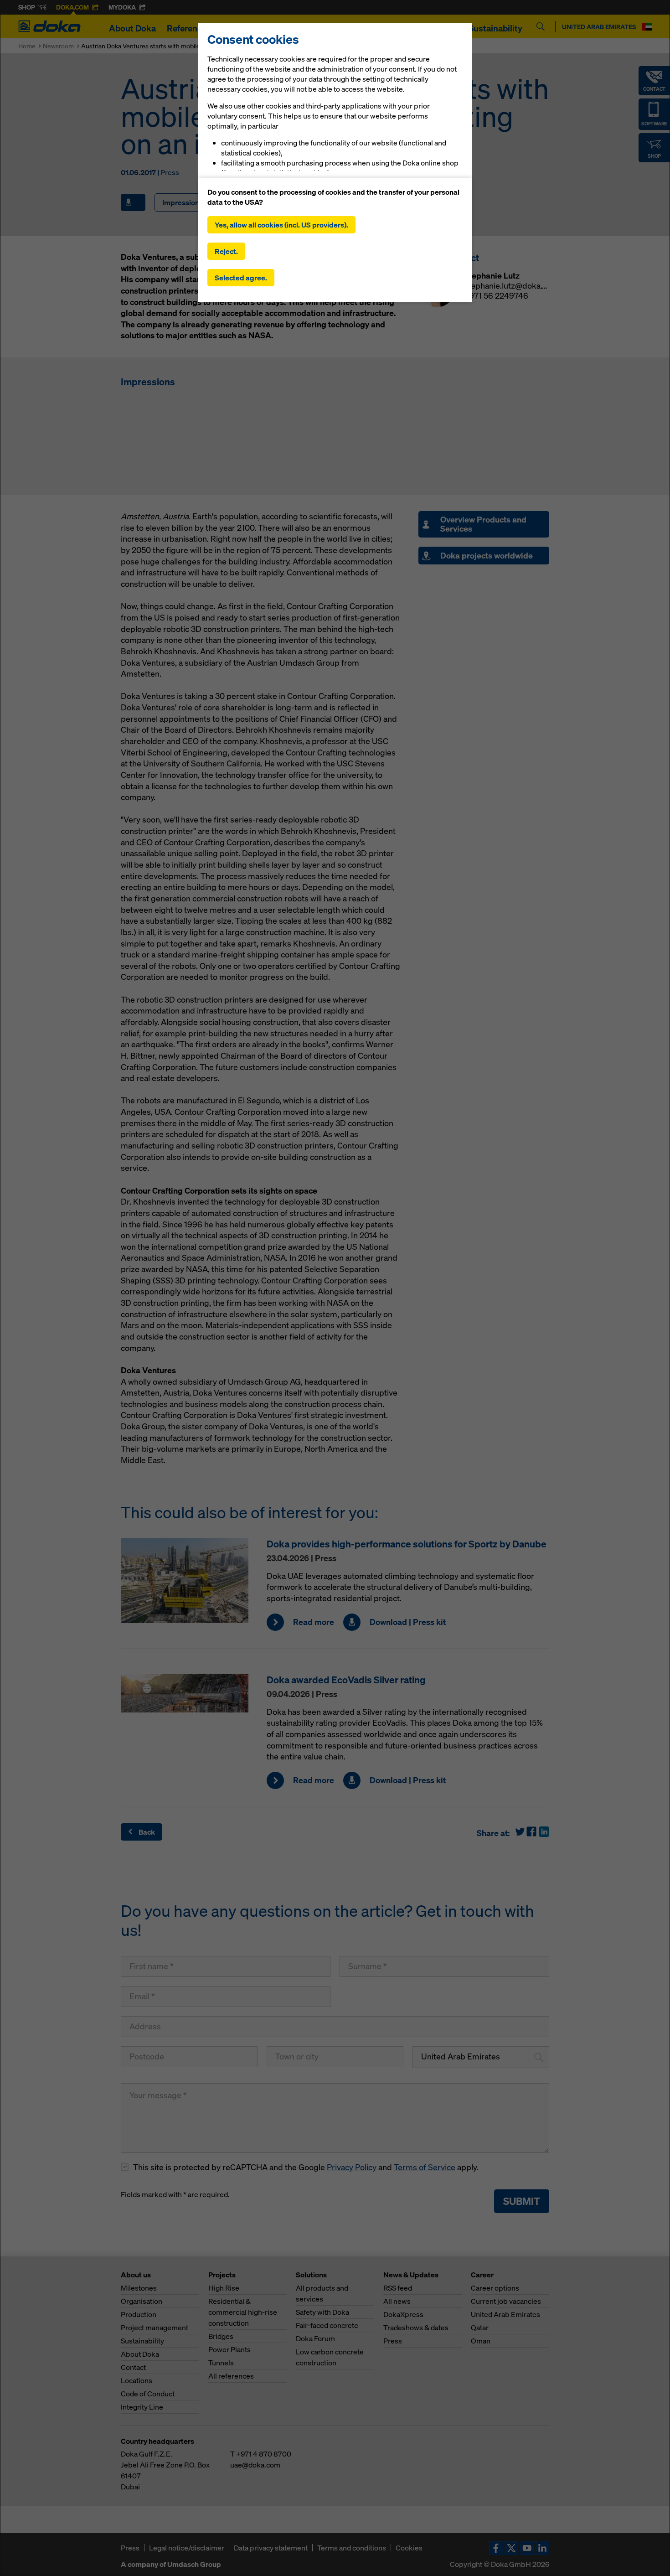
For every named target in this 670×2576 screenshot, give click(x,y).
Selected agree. (241, 278)
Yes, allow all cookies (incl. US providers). (281, 225)
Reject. (226, 251)
